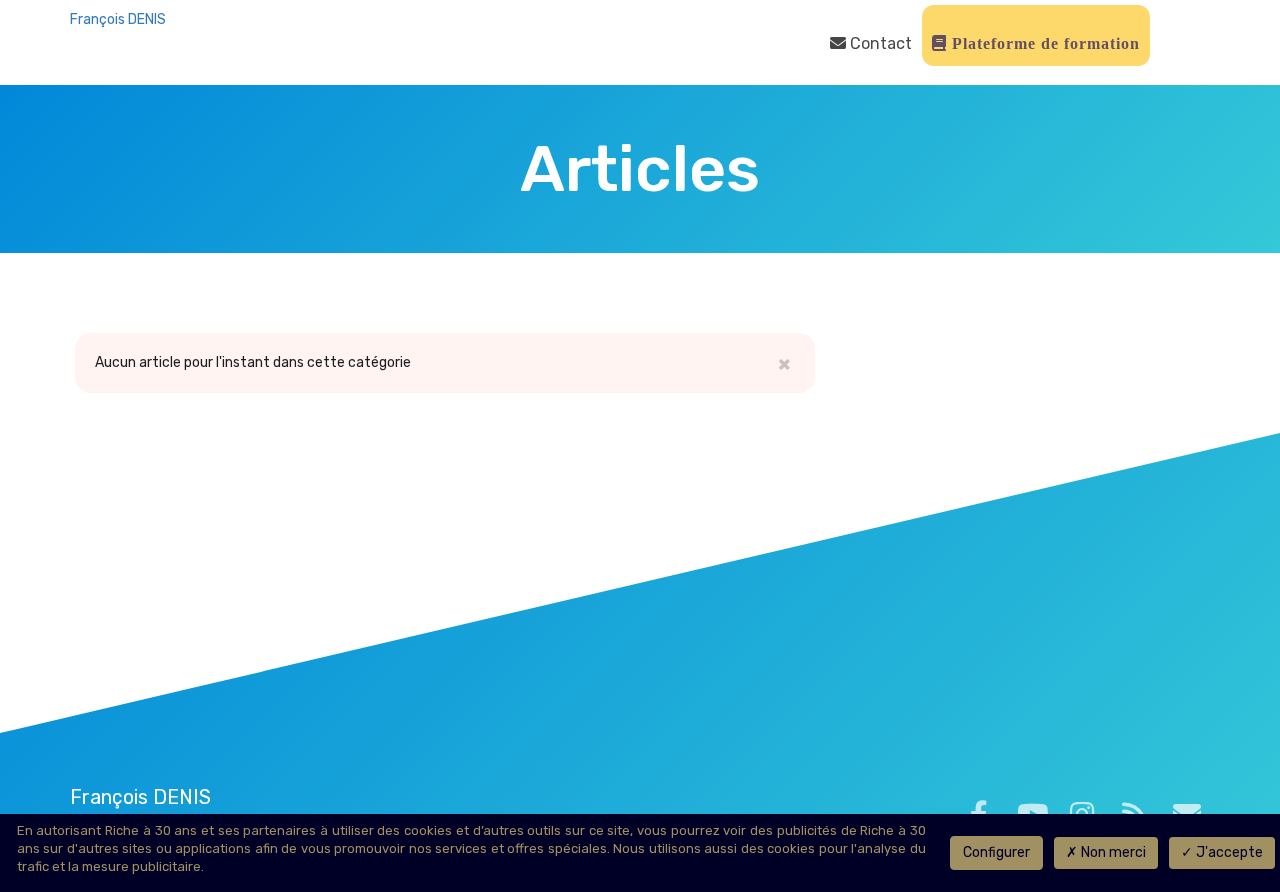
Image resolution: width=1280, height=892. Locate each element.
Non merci (1112, 852)
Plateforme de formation (1043, 43)
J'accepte (1228, 852)
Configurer (996, 852)
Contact (879, 43)
